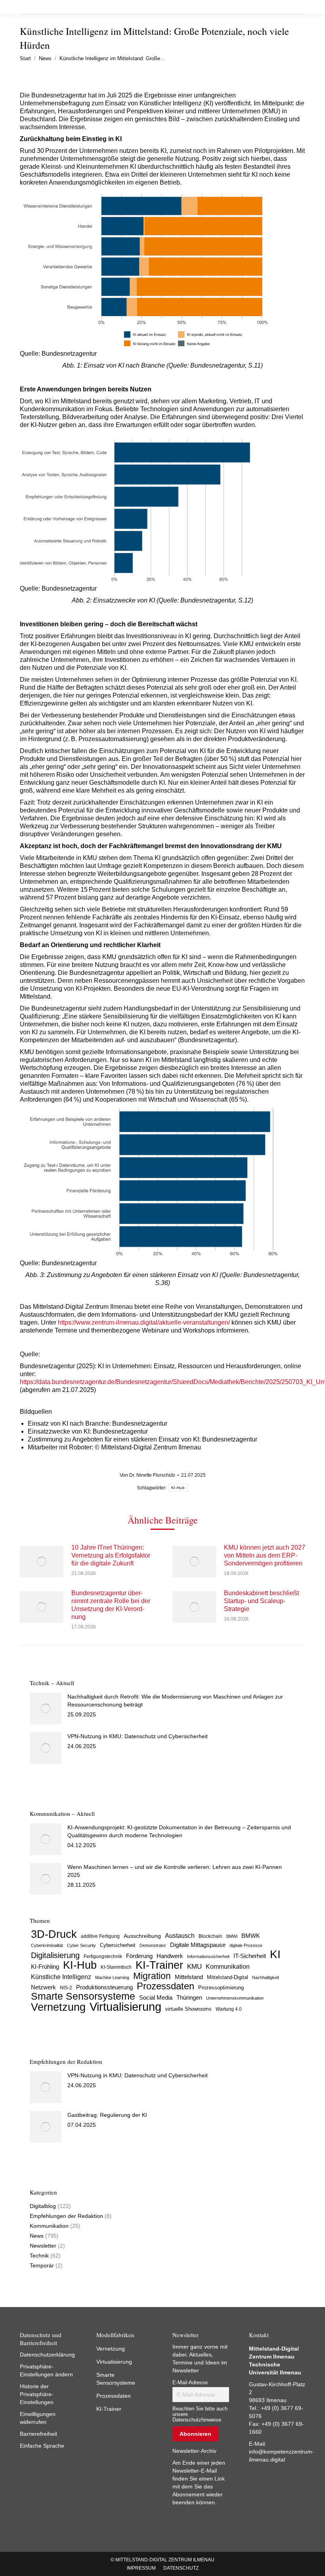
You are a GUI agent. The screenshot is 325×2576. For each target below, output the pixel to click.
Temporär (42, 2265)
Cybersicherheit (118, 1945)
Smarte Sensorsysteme (83, 1996)
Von (147, 1475)
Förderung (139, 1956)
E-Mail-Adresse (190, 2383)
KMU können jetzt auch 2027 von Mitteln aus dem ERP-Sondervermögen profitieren (265, 1555)
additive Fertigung (100, 1936)
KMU (194, 1967)
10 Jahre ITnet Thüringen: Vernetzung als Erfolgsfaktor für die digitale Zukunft (111, 1555)
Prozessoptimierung (221, 1988)
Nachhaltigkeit (266, 1977)
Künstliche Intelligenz (61, 1977)
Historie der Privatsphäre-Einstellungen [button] (37, 2394)
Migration (152, 1976)
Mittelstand (189, 1977)
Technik (39, 2256)
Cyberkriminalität (47, 1945)
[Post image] (42, 1562)
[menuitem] (141, 2568)
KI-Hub (178, 1488)
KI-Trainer (159, 1965)
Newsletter (43, 2246)
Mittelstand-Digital (227, 1977)
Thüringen (189, 1997)
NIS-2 (66, 1988)
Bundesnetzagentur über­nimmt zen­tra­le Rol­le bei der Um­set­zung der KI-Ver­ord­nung (111, 1605)
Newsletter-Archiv (194, 2451)
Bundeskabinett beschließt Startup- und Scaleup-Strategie (261, 1601)
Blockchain (210, 1936)
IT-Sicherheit (250, 1956)
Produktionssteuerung (104, 1987)
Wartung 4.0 (229, 2009)
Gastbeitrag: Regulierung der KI (107, 2115)
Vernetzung (58, 2007)
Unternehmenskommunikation (235, 1998)
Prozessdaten (165, 1986)
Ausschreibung (142, 1936)
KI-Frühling (45, 1967)
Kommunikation (228, 1967)
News (37, 2236)
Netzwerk (43, 1987)
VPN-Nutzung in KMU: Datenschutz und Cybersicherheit (138, 1736)
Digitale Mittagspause (198, 1945)
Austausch (180, 1935)
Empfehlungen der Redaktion (66, 2216)
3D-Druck (54, 1934)
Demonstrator (153, 1945)
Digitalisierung (55, 1955)
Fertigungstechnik (103, 1956)
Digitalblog (43, 2206)
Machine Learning (112, 1977)
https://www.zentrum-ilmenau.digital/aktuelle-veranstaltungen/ (144, 1322)
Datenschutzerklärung (47, 2355)
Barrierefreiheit (38, 2434)
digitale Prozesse (246, 1945)
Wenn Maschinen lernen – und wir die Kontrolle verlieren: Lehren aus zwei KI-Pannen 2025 (175, 1871)
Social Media (156, 1997)
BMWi (232, 1936)
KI (275, 1954)
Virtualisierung (125, 2007)
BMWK (251, 1936)
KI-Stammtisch (116, 1967)
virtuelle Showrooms (188, 2009)
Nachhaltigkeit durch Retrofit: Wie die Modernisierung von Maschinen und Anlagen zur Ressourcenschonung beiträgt (175, 1701)
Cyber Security (81, 1945)
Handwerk (170, 1956)
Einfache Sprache (42, 2446)
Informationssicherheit (208, 1956)
